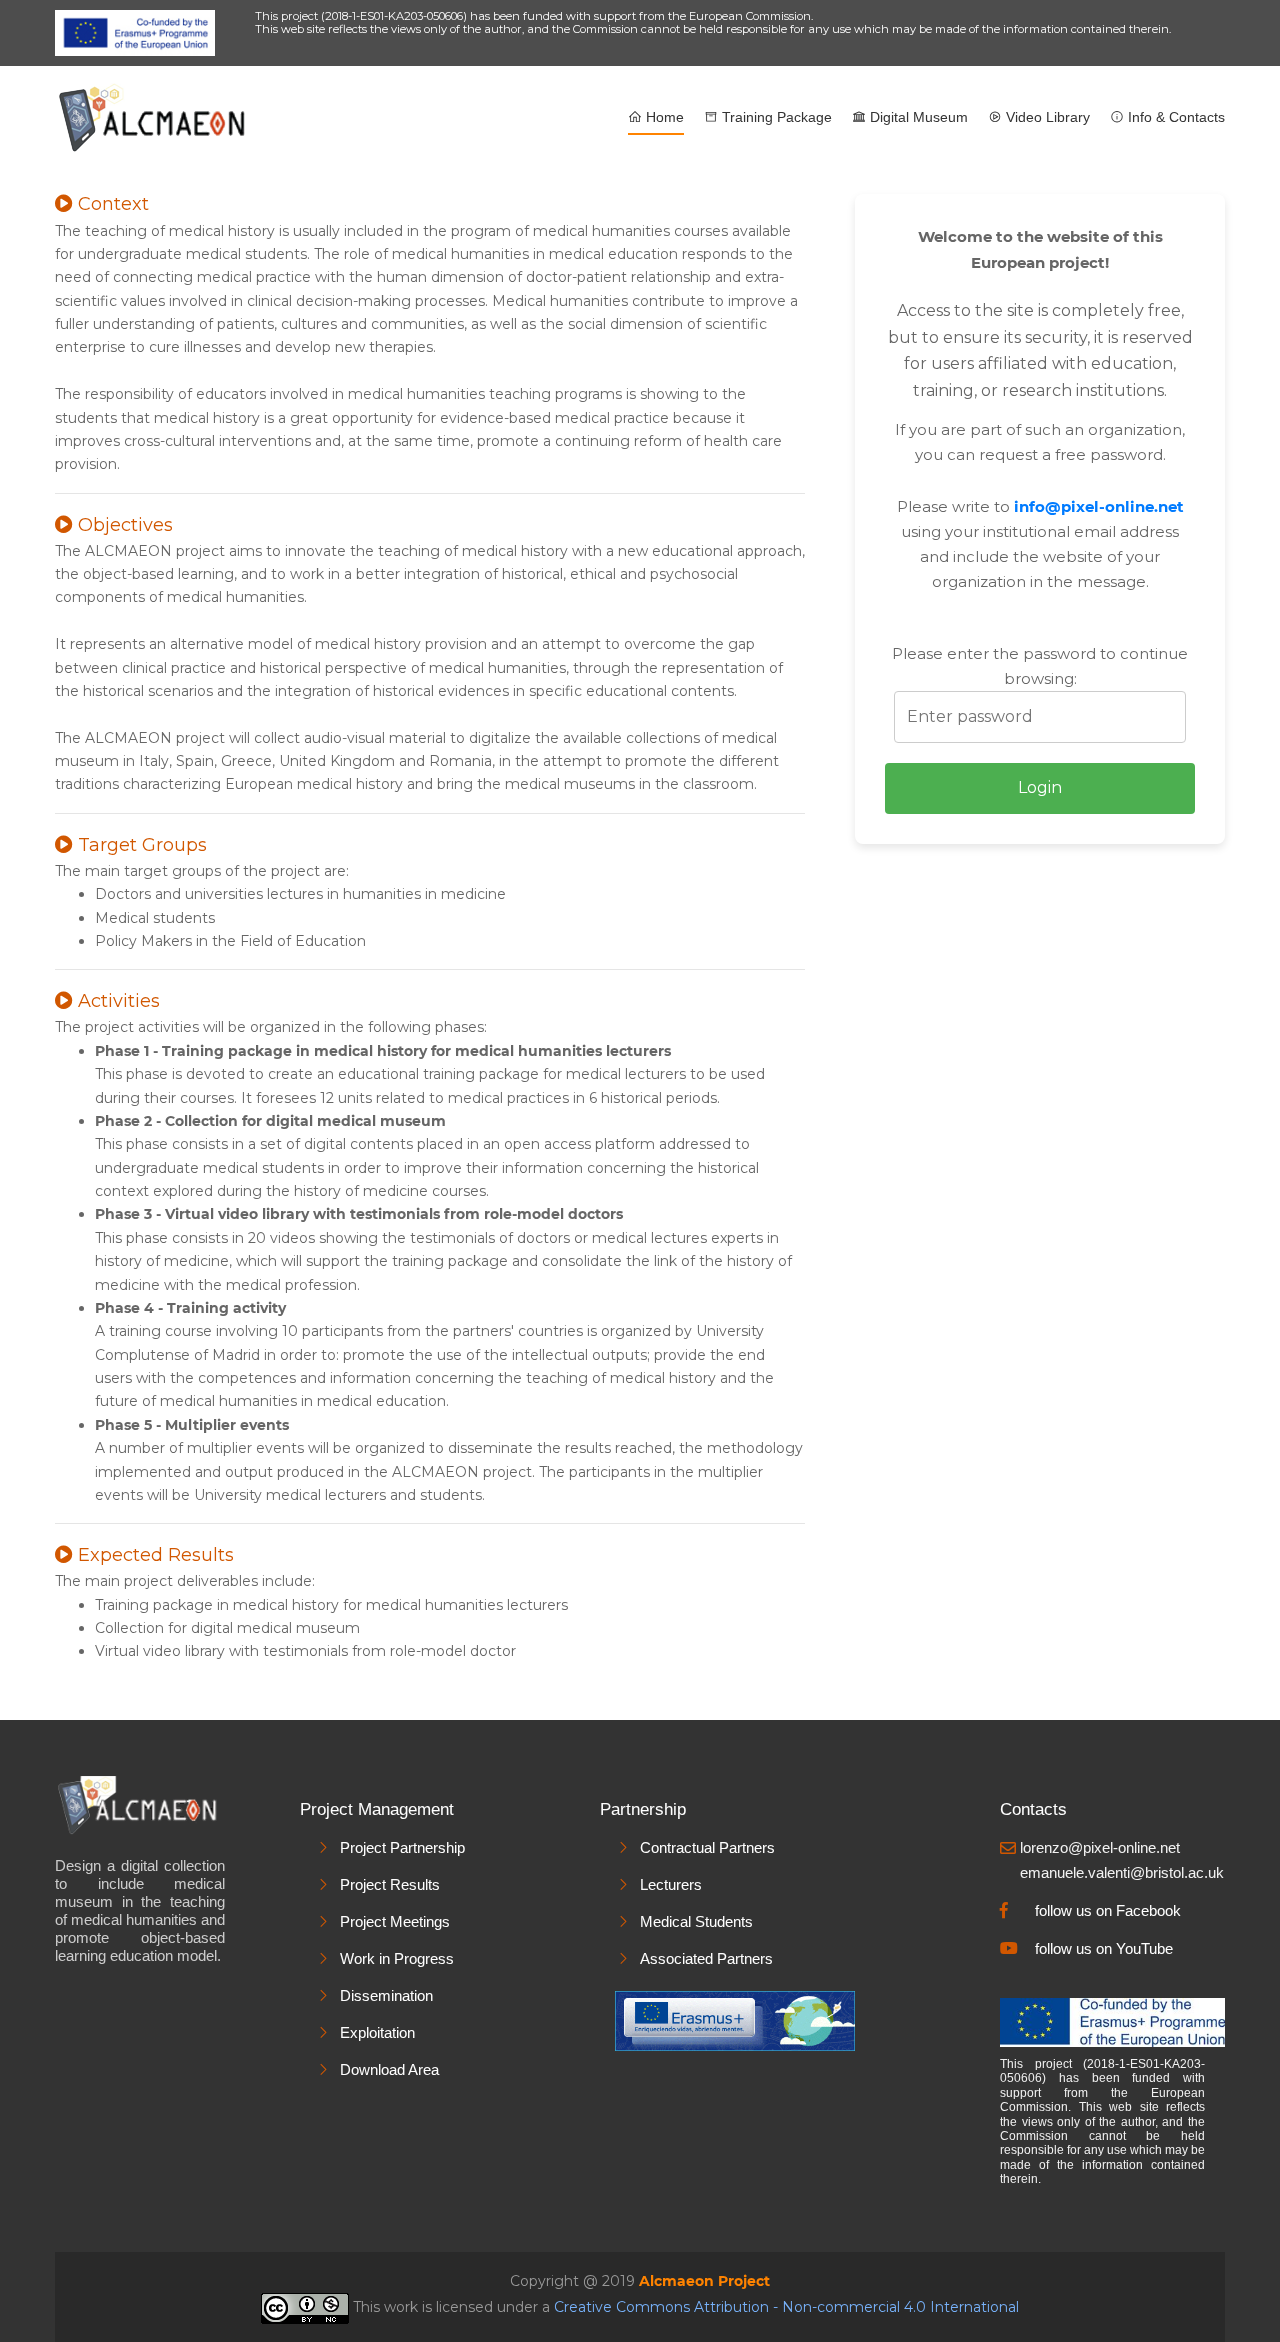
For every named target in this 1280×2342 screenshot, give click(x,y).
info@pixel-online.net (1099, 506)
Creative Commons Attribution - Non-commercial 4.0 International (786, 2307)
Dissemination (386, 1995)
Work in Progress (397, 1958)
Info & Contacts (1174, 117)
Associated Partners (706, 1958)
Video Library (1046, 117)
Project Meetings (395, 1921)
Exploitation (377, 2032)
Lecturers (671, 1884)
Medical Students (696, 1921)
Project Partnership (402, 1847)
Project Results (390, 1884)
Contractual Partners (707, 1847)
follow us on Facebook (1108, 1910)
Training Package (775, 117)
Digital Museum (917, 117)
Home (663, 117)
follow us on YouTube (1104, 1948)
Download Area (389, 2069)
